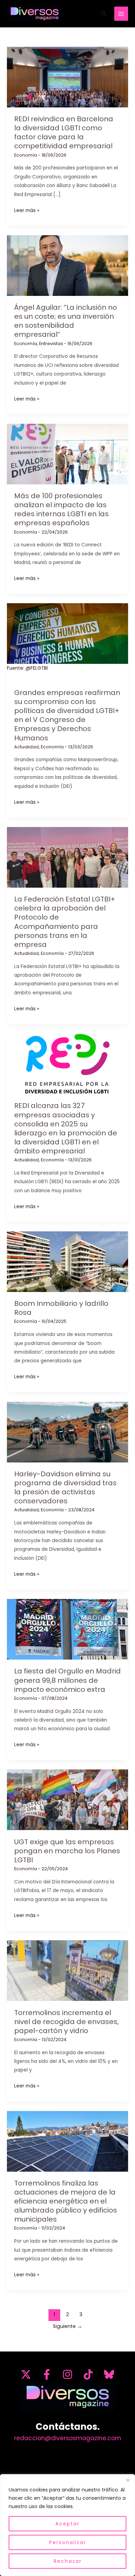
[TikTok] (88, 2374)
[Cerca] (128, 2480)
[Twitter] (26, 2374)
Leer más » (27, 211)
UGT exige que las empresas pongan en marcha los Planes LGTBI (67, 1851)
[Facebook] (47, 2374)
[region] (67, 2525)
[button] (104, 14)
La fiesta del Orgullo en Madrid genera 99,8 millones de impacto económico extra (67, 1680)
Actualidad (26, 747)
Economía (26, 155)
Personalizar (68, 2542)
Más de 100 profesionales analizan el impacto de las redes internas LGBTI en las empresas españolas (61, 509)
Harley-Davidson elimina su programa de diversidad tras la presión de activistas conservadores (65, 1487)
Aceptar (67, 2524)
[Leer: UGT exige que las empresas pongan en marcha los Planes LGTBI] (67, 1800)
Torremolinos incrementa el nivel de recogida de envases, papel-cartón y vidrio (66, 2022)
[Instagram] (67, 2374)
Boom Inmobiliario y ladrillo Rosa (61, 1308)
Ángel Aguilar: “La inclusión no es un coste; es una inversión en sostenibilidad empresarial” (66, 321)
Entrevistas (51, 344)
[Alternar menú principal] (121, 14)
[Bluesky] (109, 2374)
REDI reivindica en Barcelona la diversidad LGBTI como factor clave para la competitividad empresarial (64, 132)
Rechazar (68, 2561)
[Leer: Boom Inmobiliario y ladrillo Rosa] (67, 1261)
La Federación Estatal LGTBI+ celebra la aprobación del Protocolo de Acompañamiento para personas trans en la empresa (65, 922)
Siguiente (68, 2326)
